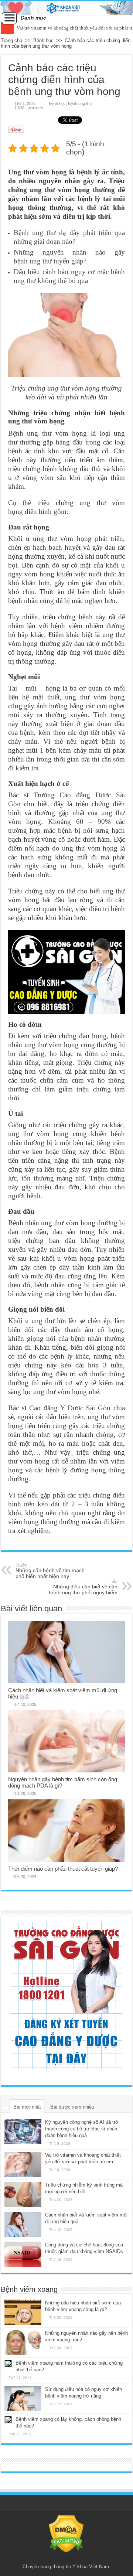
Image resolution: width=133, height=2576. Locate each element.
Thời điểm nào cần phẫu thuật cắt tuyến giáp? (63, 1869)
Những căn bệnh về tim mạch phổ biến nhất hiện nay (50, 1571)
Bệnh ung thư (80, 103)
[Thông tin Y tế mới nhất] (66, 8)
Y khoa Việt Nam (91, 2567)
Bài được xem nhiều (72, 2107)
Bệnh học (43, 40)
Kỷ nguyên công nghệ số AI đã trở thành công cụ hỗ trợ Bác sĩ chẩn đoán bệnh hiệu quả (82, 2129)
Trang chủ (11, 40)
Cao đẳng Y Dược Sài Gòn (70, 1408)
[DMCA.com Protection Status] (66, 2534)
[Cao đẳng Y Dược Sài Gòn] (66, 1996)
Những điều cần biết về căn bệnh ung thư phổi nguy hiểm (83, 1587)
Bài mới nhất (27, 2107)
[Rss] (66, 2558)
